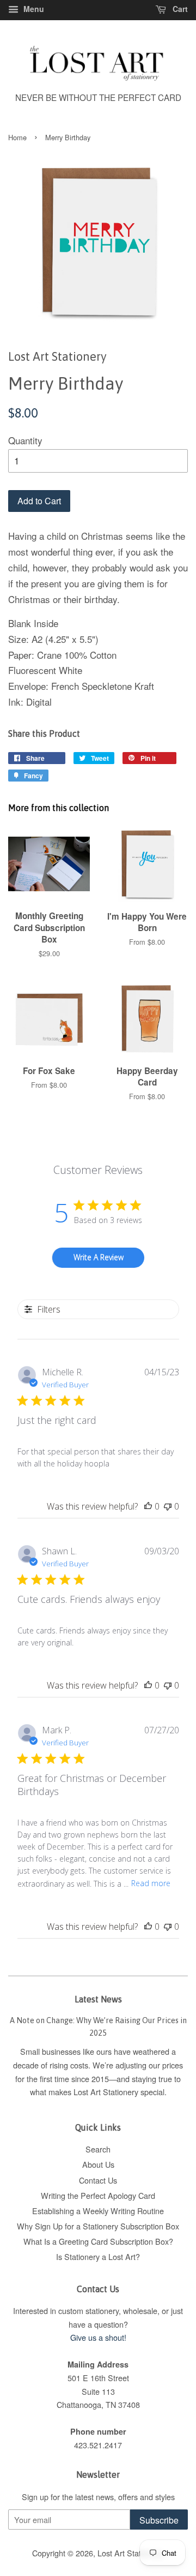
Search (98, 2149)
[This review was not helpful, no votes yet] (168, 1506)
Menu (33, 9)
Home (17, 137)
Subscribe (159, 2520)
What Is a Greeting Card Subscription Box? (98, 2241)
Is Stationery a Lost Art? (98, 2256)
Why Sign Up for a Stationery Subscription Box (98, 2226)
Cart (179, 9)
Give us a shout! (98, 2337)
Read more (151, 1883)
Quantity (25, 440)
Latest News (98, 1999)
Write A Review (99, 1257)
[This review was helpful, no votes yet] (148, 1506)
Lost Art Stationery (130, 2553)
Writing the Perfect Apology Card (98, 2195)
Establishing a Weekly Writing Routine (98, 2211)
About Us (98, 2164)
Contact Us (98, 2180)
